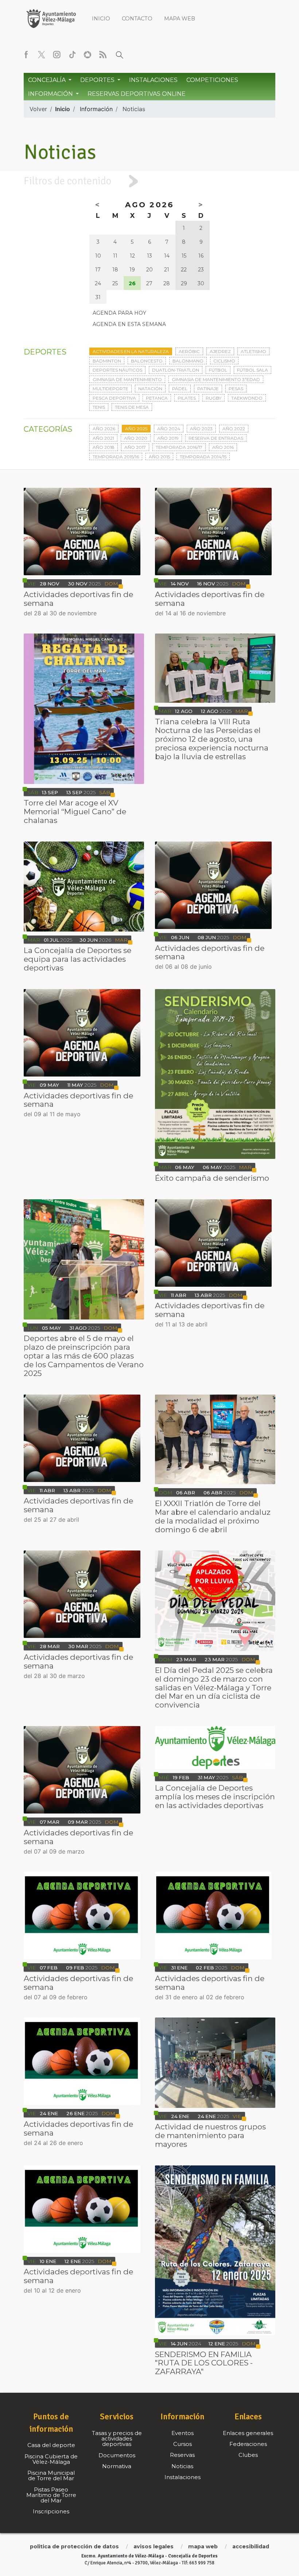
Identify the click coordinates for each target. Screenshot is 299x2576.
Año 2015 (159, 457)
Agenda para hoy (119, 313)
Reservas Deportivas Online (137, 94)
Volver (38, 109)
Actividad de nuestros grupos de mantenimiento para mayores (210, 2135)
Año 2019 (168, 438)
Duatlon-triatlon (176, 370)
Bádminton (107, 361)
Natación (150, 389)
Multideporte (110, 389)
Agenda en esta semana (129, 324)
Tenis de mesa (132, 407)
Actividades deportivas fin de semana (78, 599)
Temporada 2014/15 (203, 457)
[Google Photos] (88, 55)
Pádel (180, 389)
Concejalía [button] (48, 80)
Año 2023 (201, 429)
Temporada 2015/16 (116, 457)
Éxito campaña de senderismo (212, 1178)
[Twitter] (42, 55)
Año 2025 (136, 429)
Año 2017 (135, 447)
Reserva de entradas (216, 438)
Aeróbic (189, 351)
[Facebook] (26, 55)
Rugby (213, 398)
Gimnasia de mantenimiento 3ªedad (216, 379)
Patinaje (208, 389)
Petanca (157, 398)
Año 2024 (169, 429)
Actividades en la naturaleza (131, 351)
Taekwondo (247, 398)
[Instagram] (57, 55)
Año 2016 (223, 447)
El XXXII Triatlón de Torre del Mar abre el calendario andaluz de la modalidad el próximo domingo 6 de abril (213, 1516)
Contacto (137, 19)
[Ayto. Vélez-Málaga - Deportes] (51, 18)
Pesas (236, 389)
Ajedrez (220, 351)
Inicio (101, 19)
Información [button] (51, 94)
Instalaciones (153, 80)
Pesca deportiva (114, 398)
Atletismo (253, 351)
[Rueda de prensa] (215, 1440)
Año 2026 (104, 429)
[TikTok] (72, 55)
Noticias (134, 109)
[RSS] (103, 55)
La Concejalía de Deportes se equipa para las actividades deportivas (77, 959)
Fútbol (218, 370)
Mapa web (180, 19)
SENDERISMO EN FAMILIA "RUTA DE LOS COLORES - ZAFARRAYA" (204, 2363)
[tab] (149, 181)
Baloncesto (147, 361)
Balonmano (188, 361)
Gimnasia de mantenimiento (127, 379)
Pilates (187, 398)
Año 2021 (103, 438)
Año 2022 (234, 429)
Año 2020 (136, 438)
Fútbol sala (253, 370)
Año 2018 (104, 447)
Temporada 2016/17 (179, 447)
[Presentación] (215, 668)
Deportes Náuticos (117, 370)
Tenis (99, 407)
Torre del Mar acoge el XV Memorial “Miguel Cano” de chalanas (75, 811)
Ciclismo (224, 361)
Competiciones (212, 80)
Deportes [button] (98, 80)
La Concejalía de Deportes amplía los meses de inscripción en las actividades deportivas (215, 1797)
